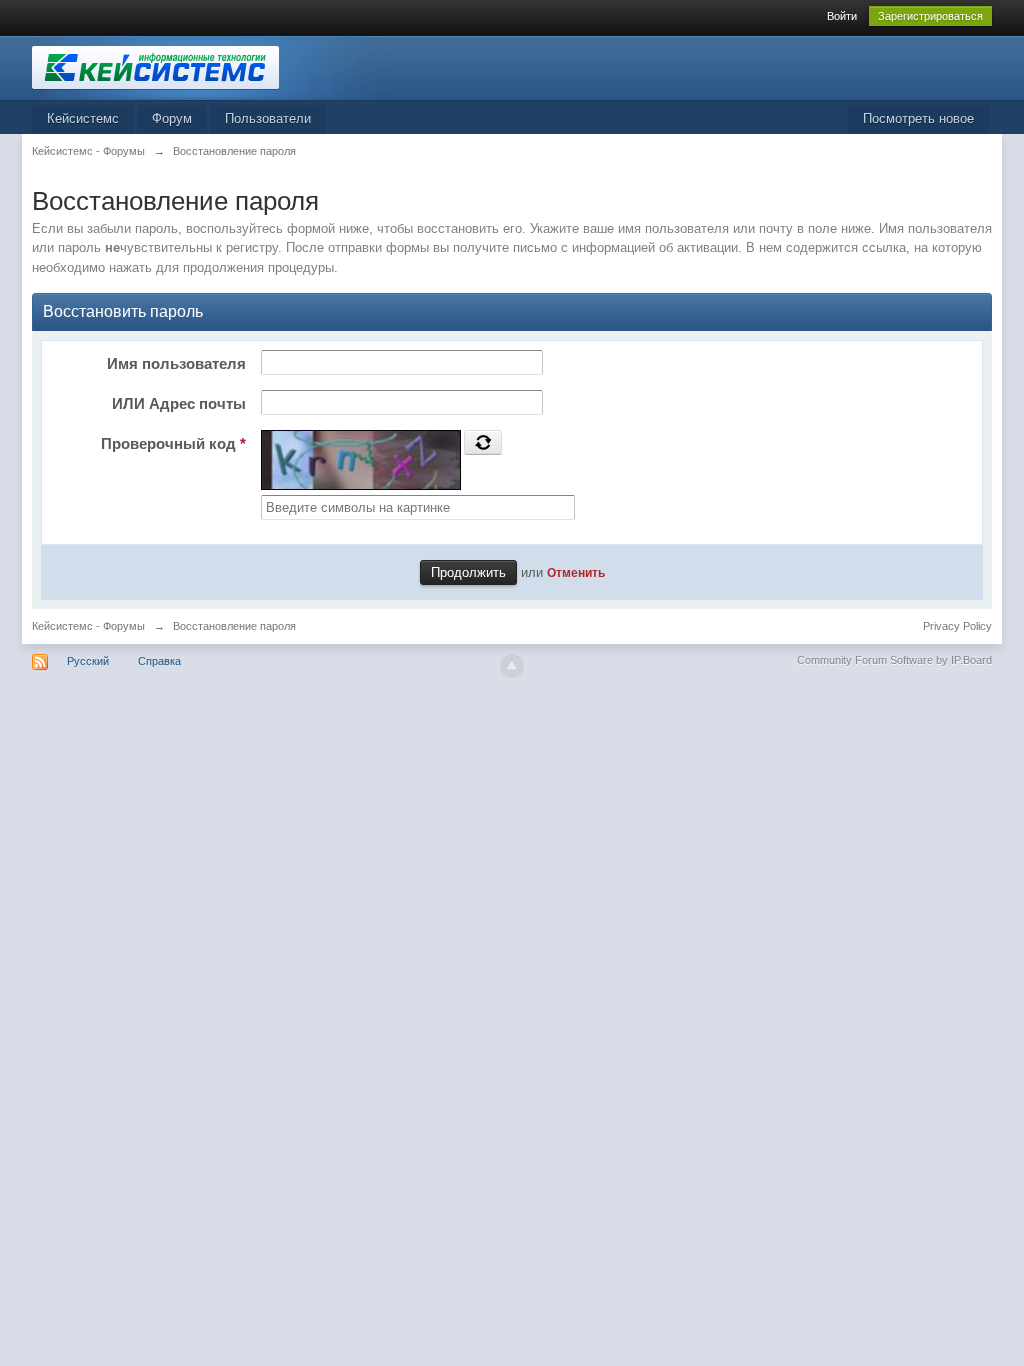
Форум (172, 118)
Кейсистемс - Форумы (88, 626)
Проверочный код (173, 443)
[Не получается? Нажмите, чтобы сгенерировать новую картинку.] (483, 442)
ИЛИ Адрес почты (179, 403)
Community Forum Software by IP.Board (894, 660)
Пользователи (268, 118)
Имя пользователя (176, 363)
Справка (159, 661)
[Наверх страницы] (512, 666)
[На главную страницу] (211, 66)
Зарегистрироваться (930, 16)
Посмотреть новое (918, 118)
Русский (88, 661)
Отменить (576, 572)
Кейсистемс (83, 118)
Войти (842, 16)
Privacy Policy (957, 626)
